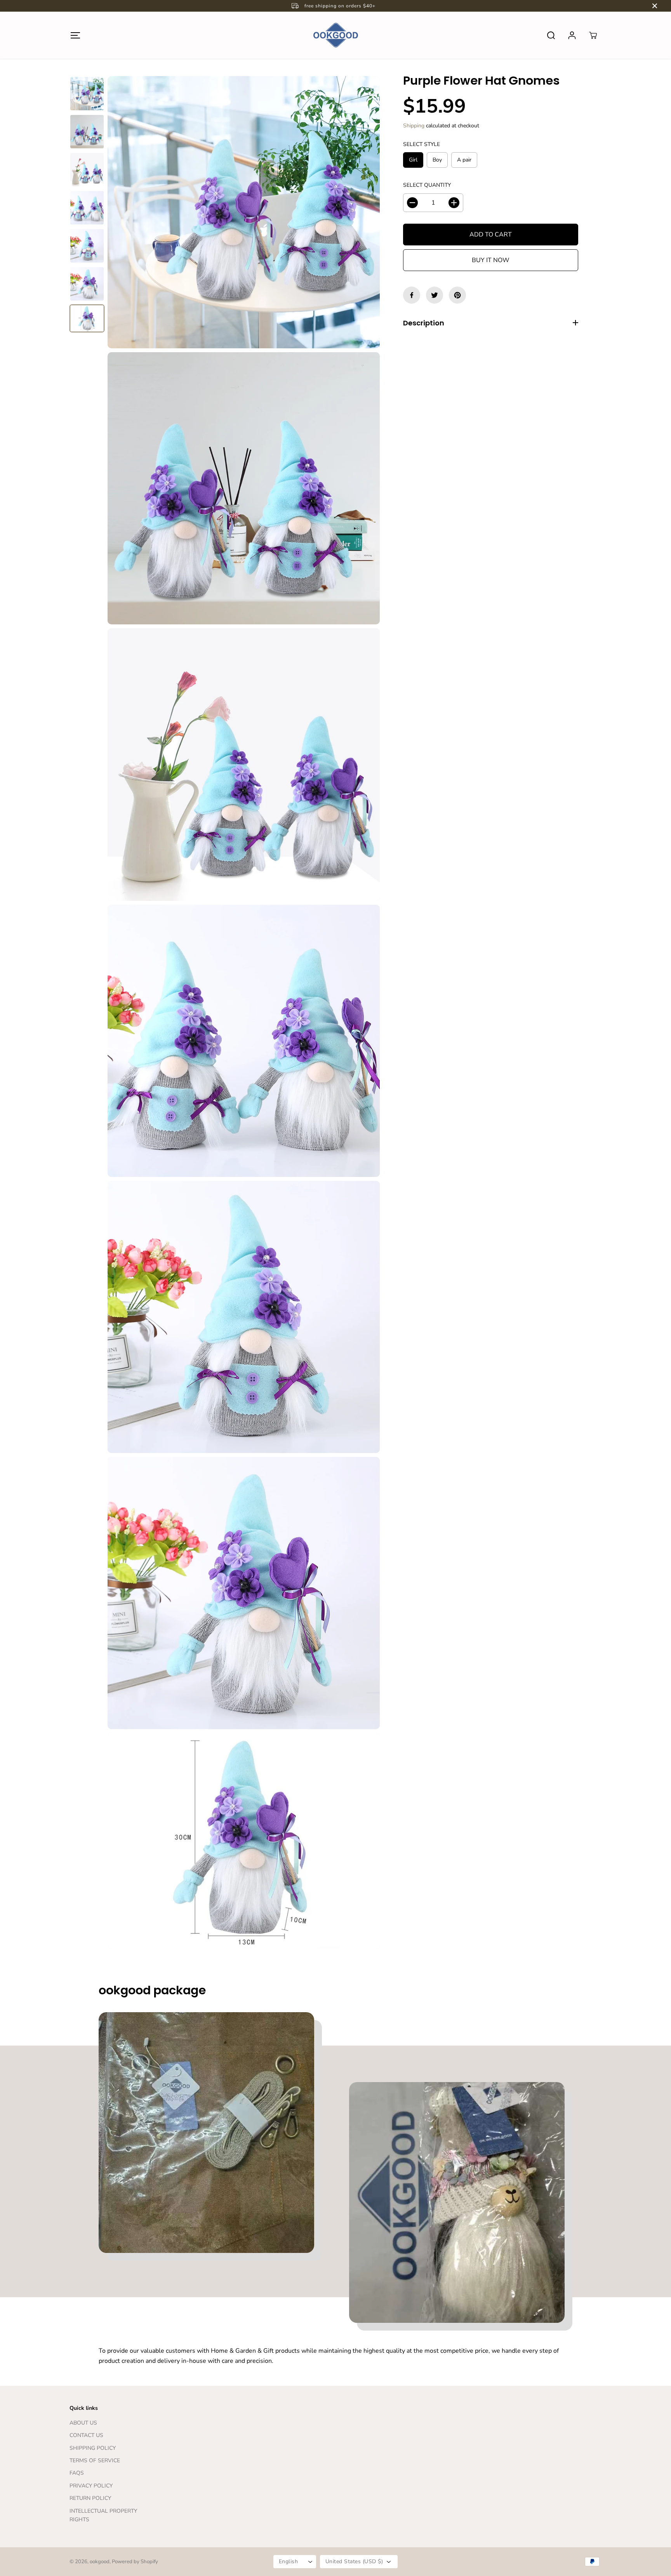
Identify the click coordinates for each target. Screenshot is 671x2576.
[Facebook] (412, 295)
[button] (75, 35)
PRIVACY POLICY (91, 2486)
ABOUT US (83, 2423)
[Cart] (593, 35)
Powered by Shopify (135, 2562)
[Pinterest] (457, 295)
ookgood (100, 2562)
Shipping (414, 126)
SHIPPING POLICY (93, 2448)
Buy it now (491, 260)
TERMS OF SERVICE (95, 2460)
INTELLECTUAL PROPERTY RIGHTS (103, 2515)
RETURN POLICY (90, 2498)
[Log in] (572, 35)
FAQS (77, 2473)
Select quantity (427, 185)
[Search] (551, 35)
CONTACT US (86, 2435)
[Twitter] (435, 295)
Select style (422, 144)
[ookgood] (335, 35)
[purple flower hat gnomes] (244, 212)
